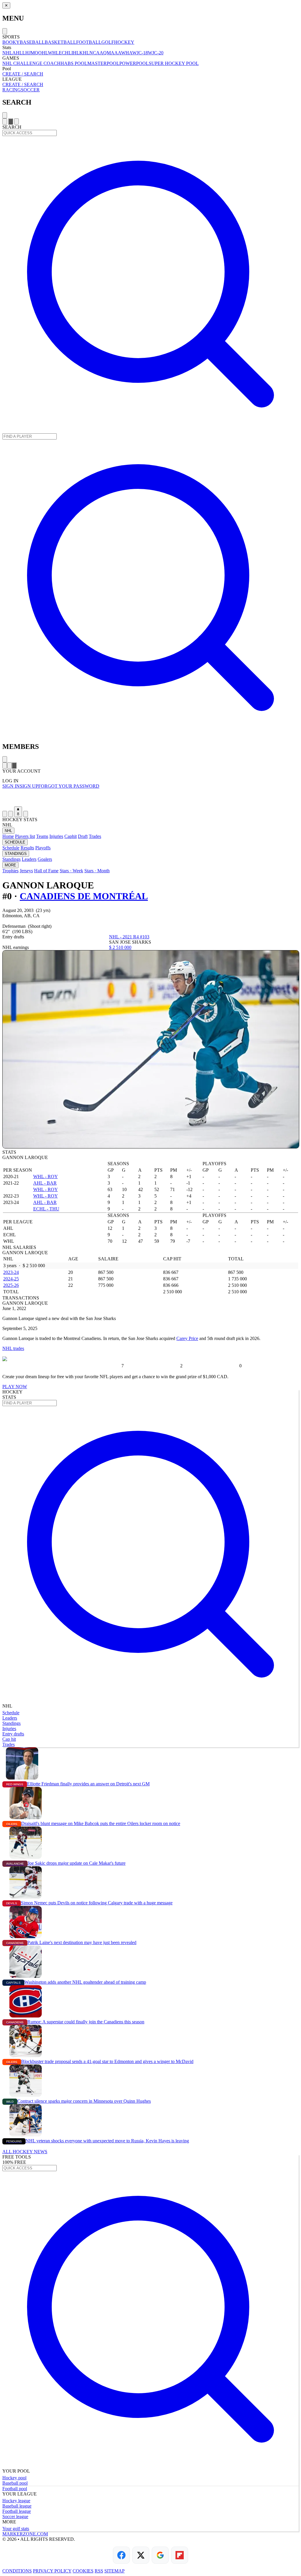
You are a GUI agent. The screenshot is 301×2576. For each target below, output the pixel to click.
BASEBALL (32, 42)
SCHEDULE (15, 842)
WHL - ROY (46, 1177)
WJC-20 (156, 53)
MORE (10, 865)
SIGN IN (11, 786)
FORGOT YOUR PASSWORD (69, 786)
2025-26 (11, 1285)
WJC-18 (140, 53)
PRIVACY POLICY (52, 2571)
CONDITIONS (17, 2571)
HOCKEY (124, 42)
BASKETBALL (60, 42)
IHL (75, 53)
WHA (127, 53)
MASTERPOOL (103, 63)
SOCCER (30, 90)
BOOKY (11, 42)
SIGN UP (29, 786)
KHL (84, 53)
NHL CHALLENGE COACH (31, 63)
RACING (12, 90)
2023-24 (11, 1272)
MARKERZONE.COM (25, 2534)
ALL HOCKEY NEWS (25, 2152)
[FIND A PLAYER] (150, 734)
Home (8, 836)
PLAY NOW (15, 1387)
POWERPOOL (134, 63)
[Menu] (5, 121)
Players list (25, 836)
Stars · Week (71, 871)
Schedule (11, 848)
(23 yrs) (43, 910)
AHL (17, 53)
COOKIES (83, 2571)
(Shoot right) (40, 926)
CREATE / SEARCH (23, 74)
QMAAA (112, 53)
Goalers (45, 859)
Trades (95, 836)
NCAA (96, 53)
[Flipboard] (180, 2555)
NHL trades (13, 1348)
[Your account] (16, 121)
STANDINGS (16, 854)
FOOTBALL (89, 42)
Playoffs (43, 848)
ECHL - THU (46, 1209)
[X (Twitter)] (141, 2555)
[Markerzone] (150, 798)
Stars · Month (97, 871)
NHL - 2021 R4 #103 (129, 937)
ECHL (65, 53)
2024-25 (11, 1279)
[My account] (26, 814)
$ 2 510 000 (120, 947)
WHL (53, 53)
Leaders (29, 859)
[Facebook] (121, 2555)
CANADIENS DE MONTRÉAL (84, 896)
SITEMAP (114, 2571)
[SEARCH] (150, 431)
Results (27, 848)
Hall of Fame (46, 871)
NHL (7, 53)
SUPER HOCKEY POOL (174, 63)
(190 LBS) (22, 931)
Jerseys (26, 871)
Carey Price (187, 1338)
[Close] (5, 31)
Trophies (10, 871)
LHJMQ (30, 53)
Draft (83, 836)
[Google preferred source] (160, 2555)
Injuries (56, 836)
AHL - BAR (45, 1183)
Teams (42, 836)
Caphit (71, 836)
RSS (99, 2571)
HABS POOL (74, 63)
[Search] (11, 121)
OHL (43, 53)
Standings (11, 859)
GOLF (108, 42)
